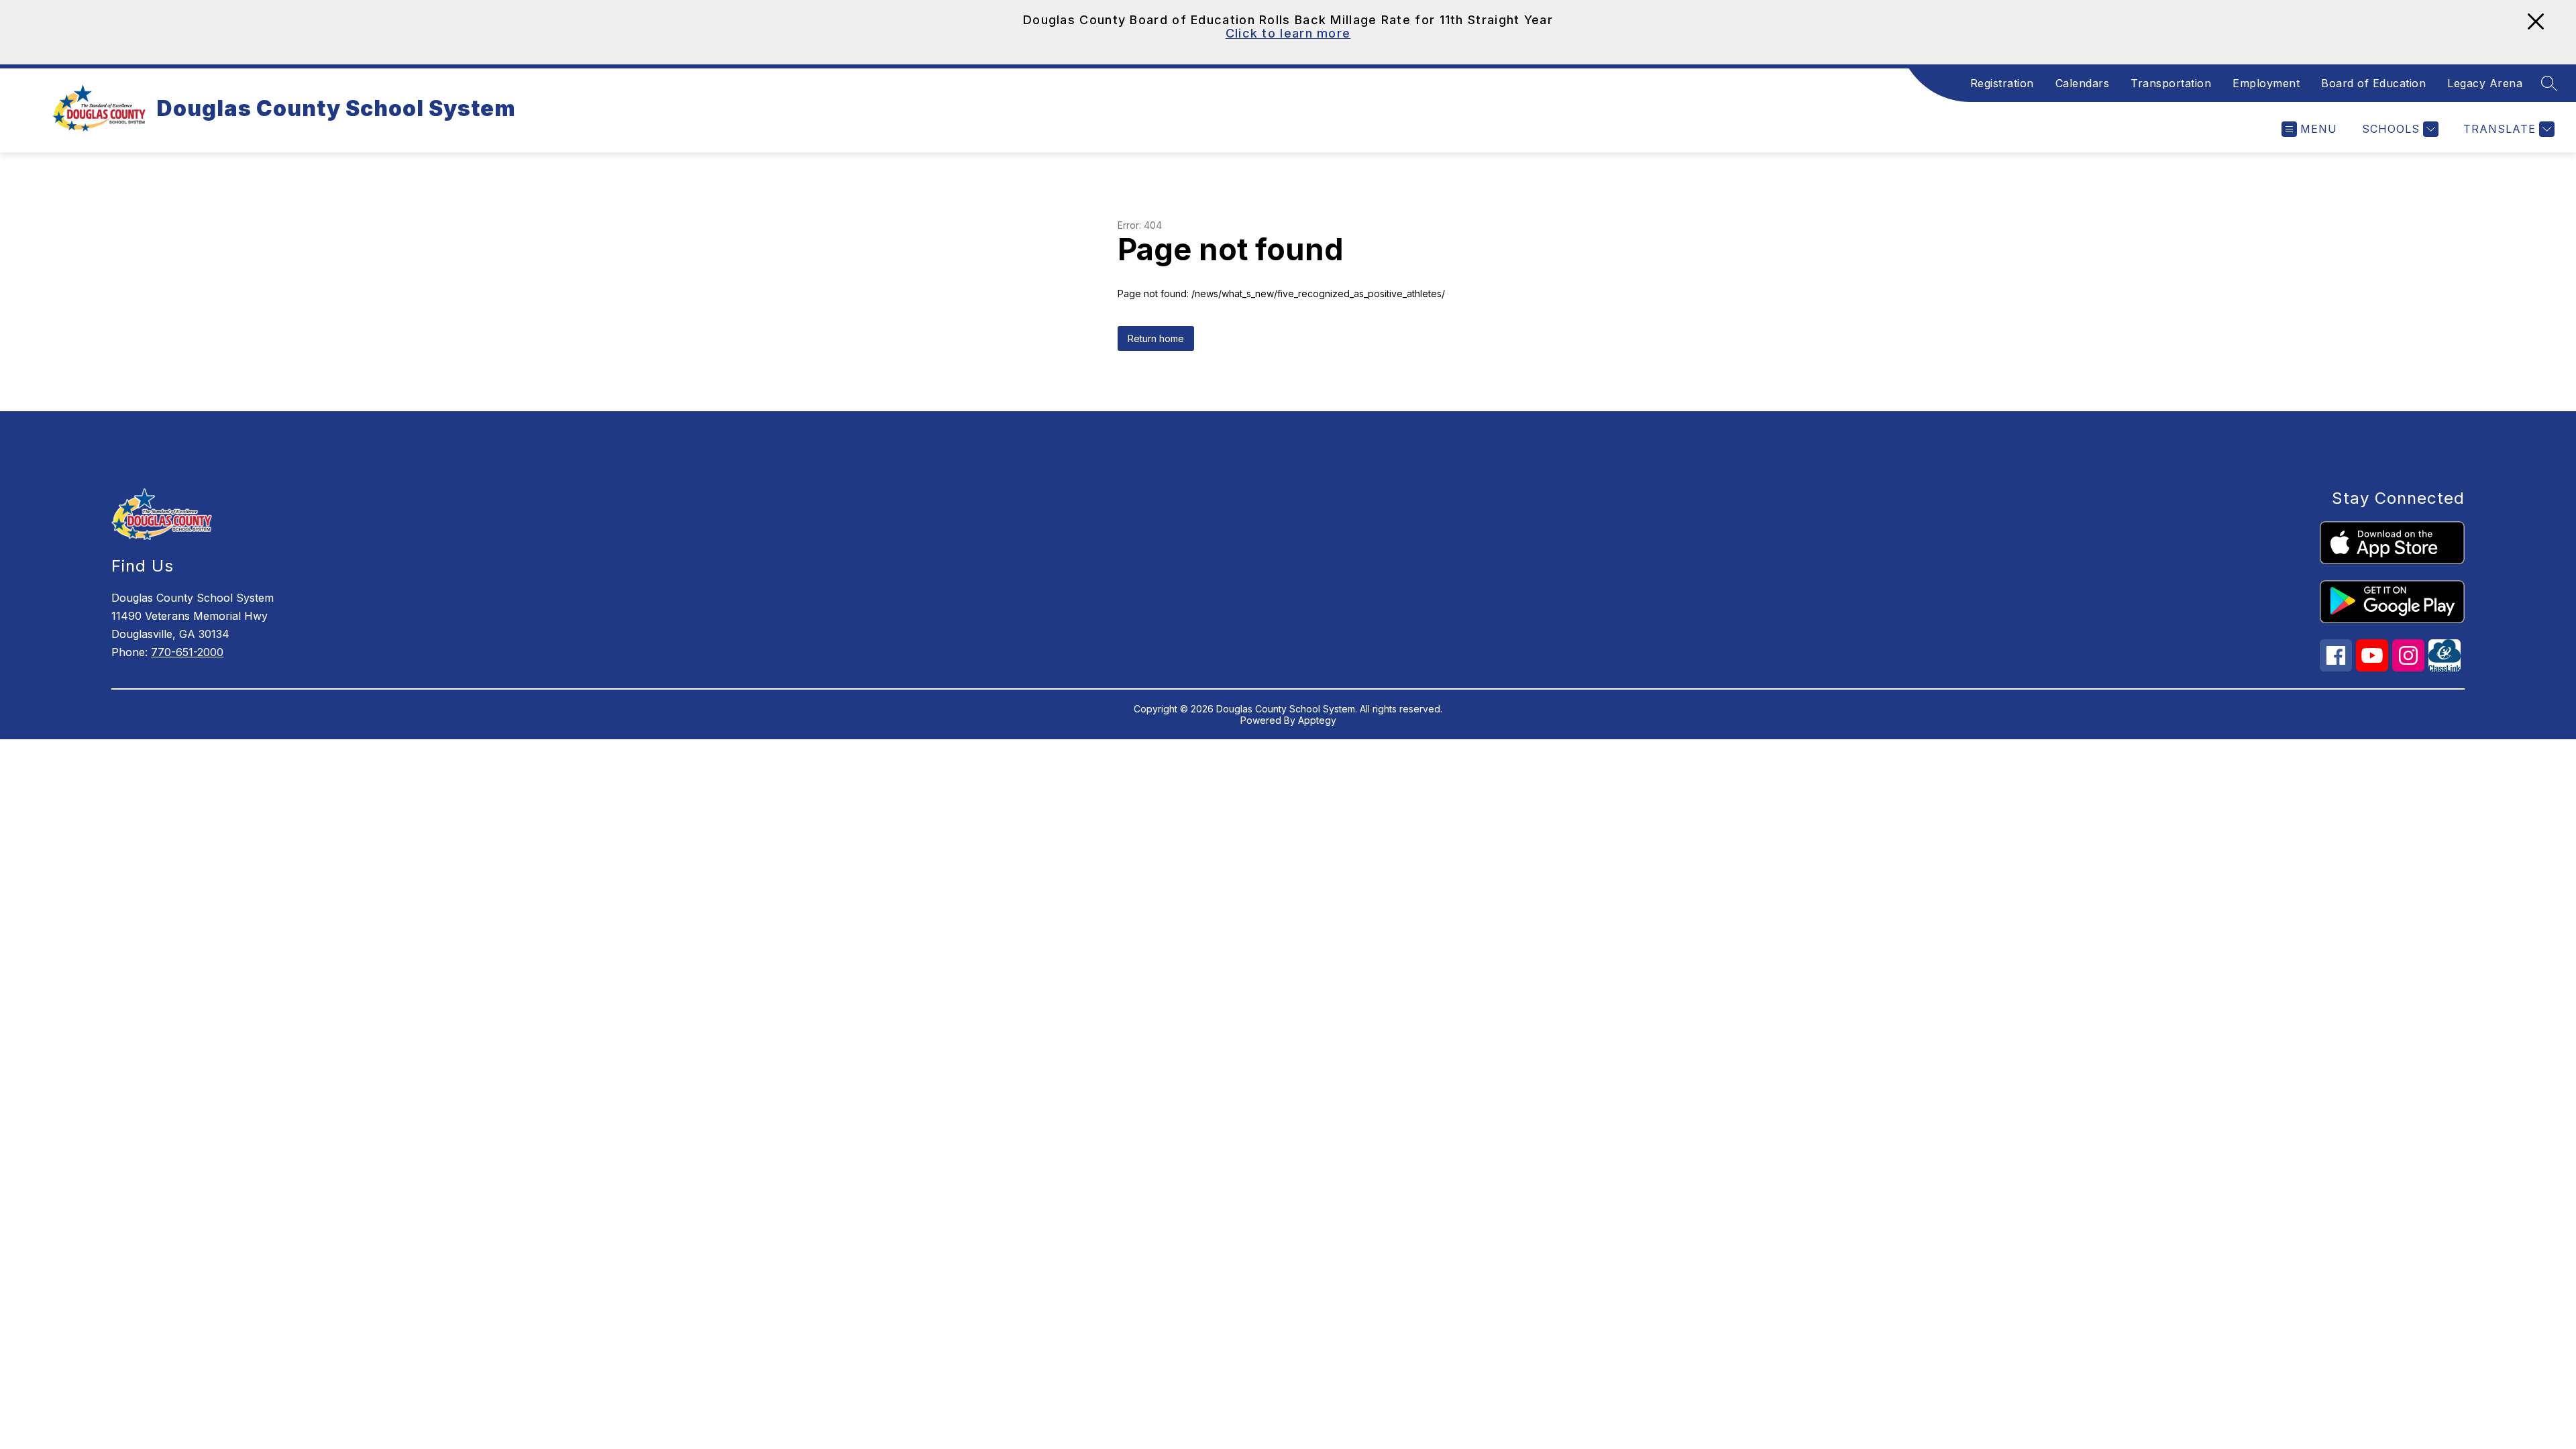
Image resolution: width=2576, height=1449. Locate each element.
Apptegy (1317, 720)
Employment (2266, 83)
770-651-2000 (187, 652)
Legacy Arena (2485, 83)
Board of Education (2373, 83)
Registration (2002, 83)
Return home (1156, 338)
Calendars (2083, 83)
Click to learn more (1288, 33)
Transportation (2171, 83)
